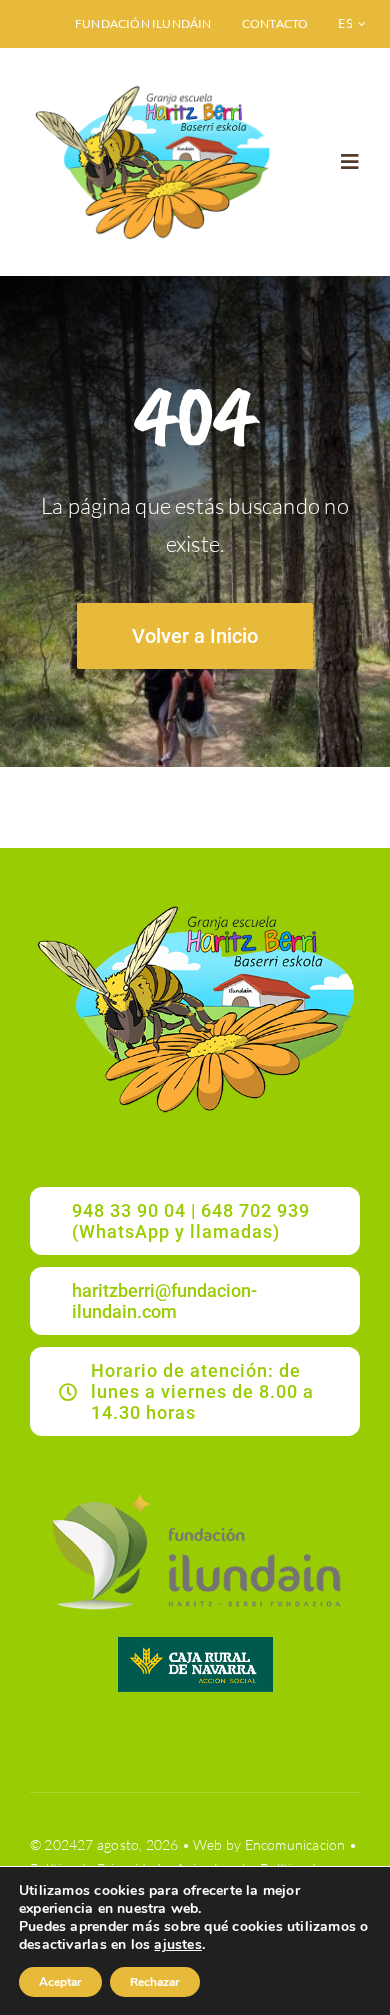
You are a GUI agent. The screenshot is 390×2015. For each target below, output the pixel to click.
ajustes (177, 1945)
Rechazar (155, 1982)
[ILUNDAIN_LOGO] (195, 1490)
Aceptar (60, 1982)
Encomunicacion (295, 1844)
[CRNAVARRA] (195, 1643)
